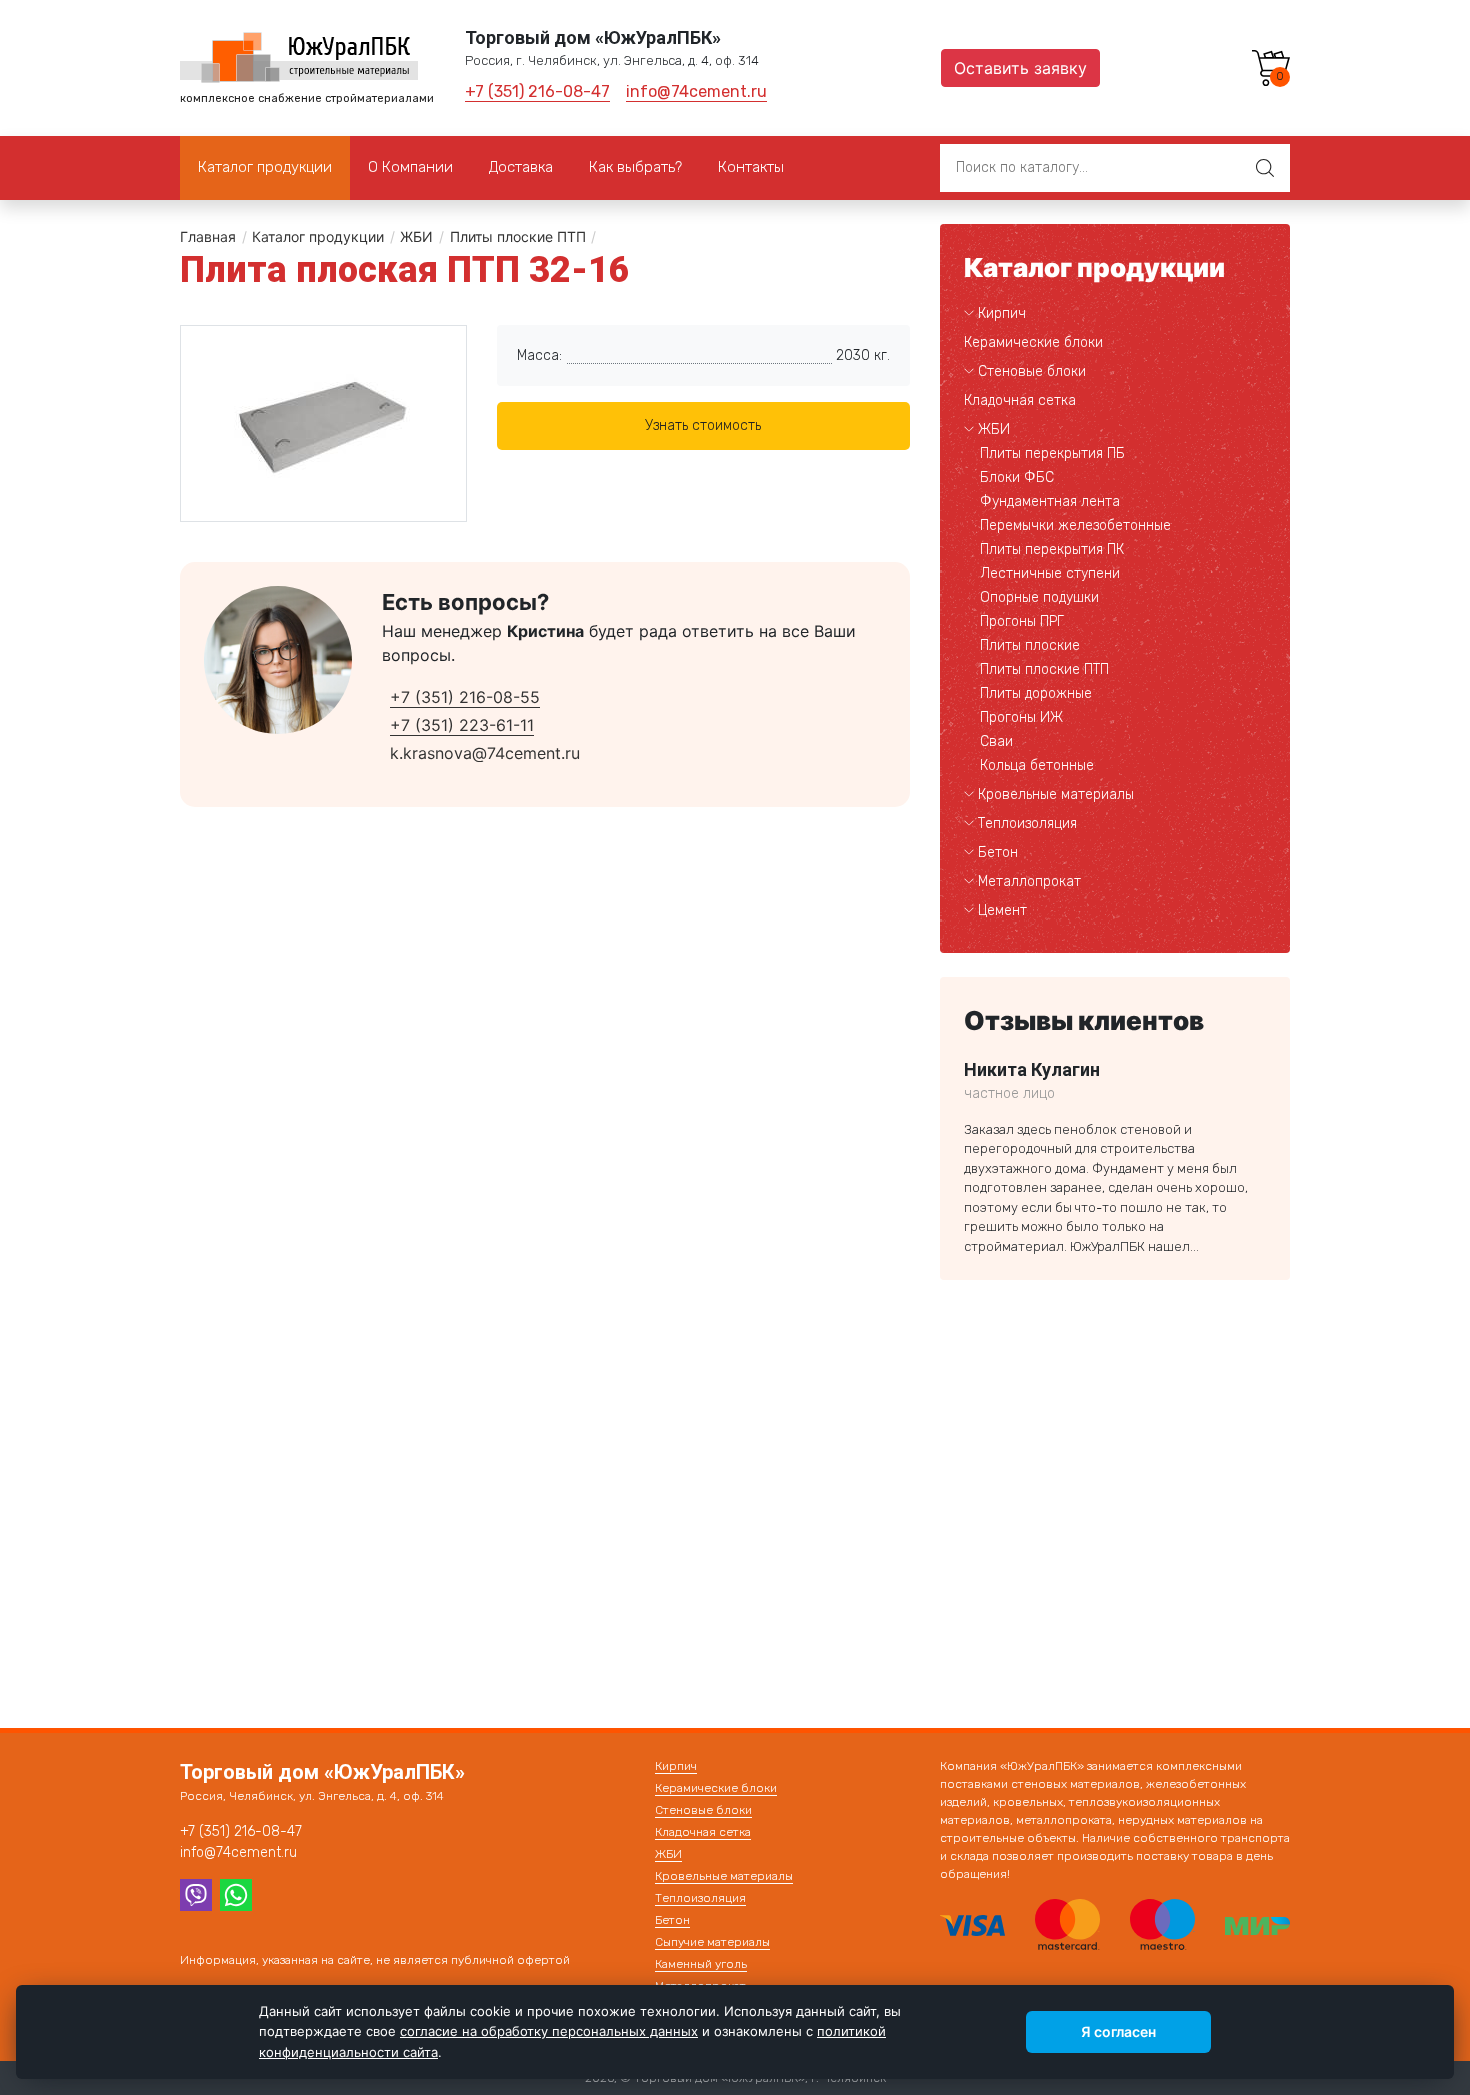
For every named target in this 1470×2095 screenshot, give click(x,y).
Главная (208, 236)
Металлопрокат (1029, 881)
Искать (1265, 168)
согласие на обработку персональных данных (549, 2031)
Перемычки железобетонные (1075, 525)
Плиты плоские (1030, 645)
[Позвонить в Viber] (196, 1893)
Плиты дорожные (1036, 693)
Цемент (1002, 910)
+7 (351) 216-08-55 (465, 697)
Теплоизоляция (1027, 823)
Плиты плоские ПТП (518, 236)
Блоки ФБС (1017, 477)
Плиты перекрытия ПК (1052, 549)
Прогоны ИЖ (1021, 717)
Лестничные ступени (1050, 573)
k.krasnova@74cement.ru (485, 753)
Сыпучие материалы (712, 1942)
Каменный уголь (701, 1964)
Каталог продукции (318, 236)
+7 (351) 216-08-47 (537, 91)
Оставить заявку (1020, 68)
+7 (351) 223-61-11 (462, 725)
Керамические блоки (1033, 342)
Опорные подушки (1039, 597)
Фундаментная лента (1050, 501)
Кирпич (1002, 313)
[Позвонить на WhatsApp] (236, 1893)
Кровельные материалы (1056, 794)
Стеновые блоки (1032, 371)
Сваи (996, 741)
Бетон (998, 852)
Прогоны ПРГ (1022, 621)
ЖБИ (416, 236)
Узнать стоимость (703, 425)
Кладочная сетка (1020, 400)
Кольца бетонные (1037, 765)
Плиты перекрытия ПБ (1052, 453)
